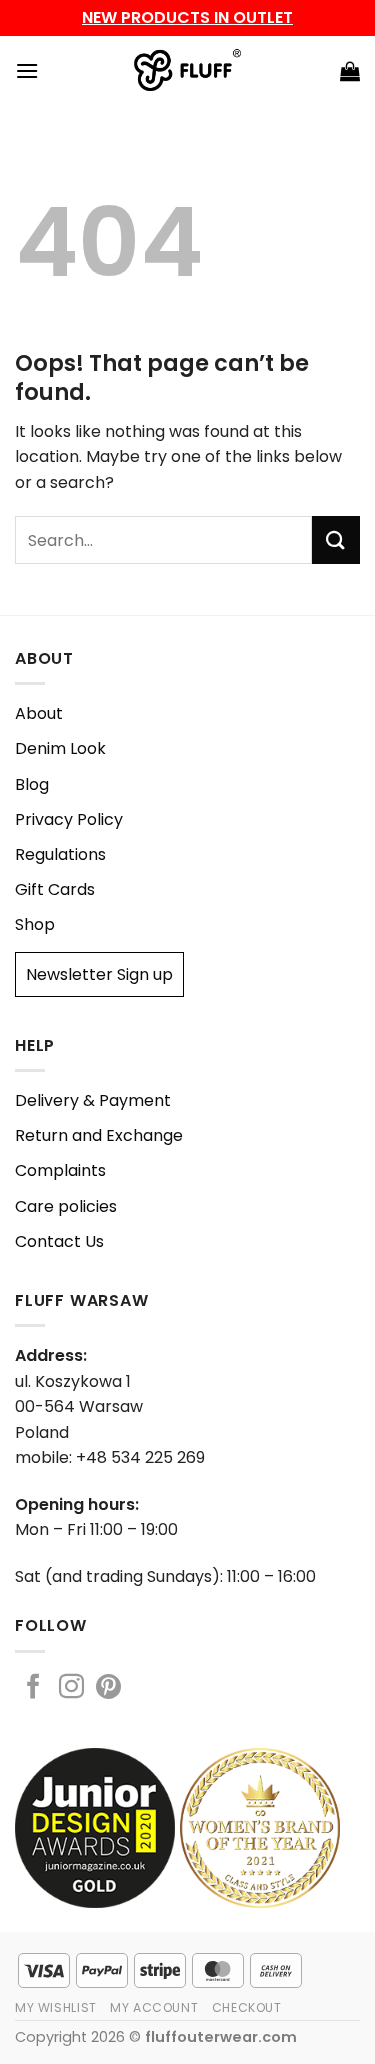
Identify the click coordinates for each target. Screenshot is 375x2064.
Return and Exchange (99, 1135)
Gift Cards (55, 889)
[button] (27, 70)
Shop (35, 924)
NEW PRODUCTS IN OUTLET (187, 17)
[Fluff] (187, 71)
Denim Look (60, 748)
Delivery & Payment (93, 1100)
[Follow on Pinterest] (108, 1688)
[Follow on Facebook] (33, 1688)
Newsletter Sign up (99, 974)
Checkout (247, 2007)
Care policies (66, 1206)
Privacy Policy (69, 819)
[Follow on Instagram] (71, 1688)
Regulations (60, 854)
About (39, 713)
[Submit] (336, 540)
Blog (32, 784)
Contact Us (59, 1241)
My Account (154, 2007)
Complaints (60, 1170)
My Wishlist (56, 2007)
